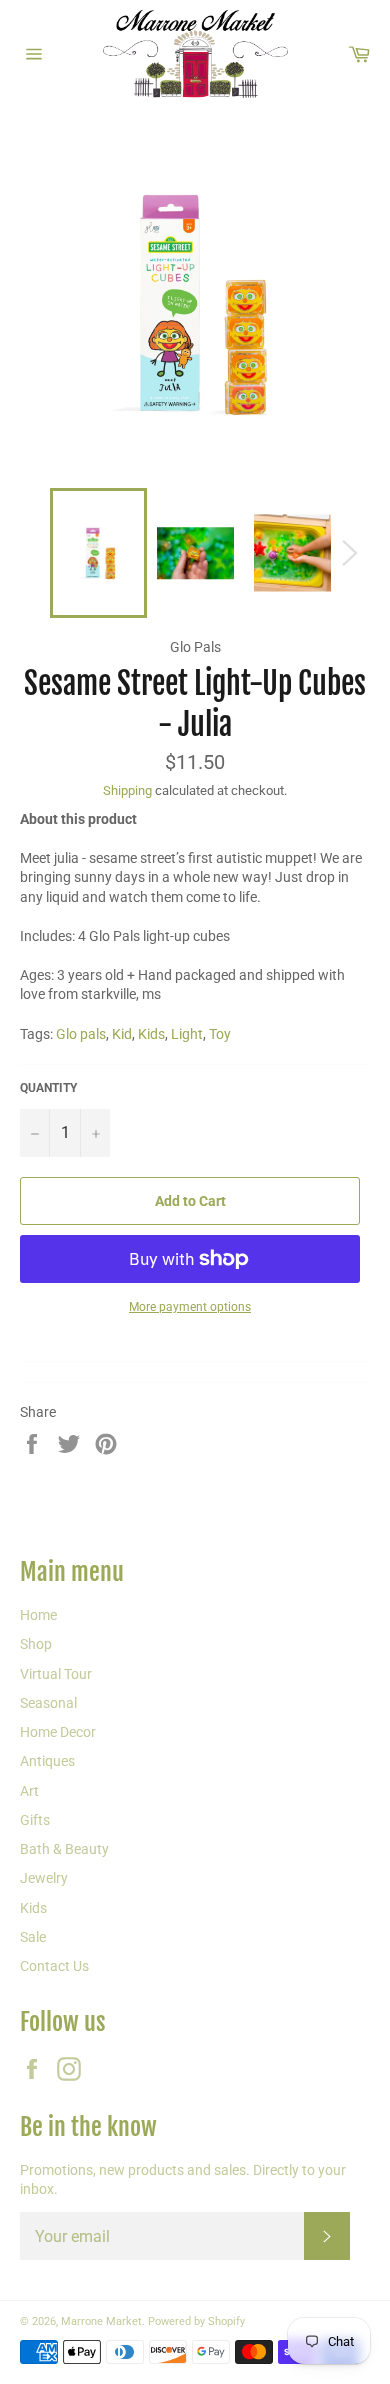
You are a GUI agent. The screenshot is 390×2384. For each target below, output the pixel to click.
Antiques (47, 1761)
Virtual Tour (56, 1674)
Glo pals (81, 1034)
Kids (151, 1034)
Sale (33, 1937)
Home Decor (58, 1732)
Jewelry (44, 1878)
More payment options (190, 1307)
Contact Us (54, 1966)
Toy (220, 1034)
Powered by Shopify (196, 2321)
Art (29, 1791)
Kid (122, 1034)
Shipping (127, 790)
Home (38, 1615)
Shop (36, 1644)
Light (187, 1034)
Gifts (35, 1820)
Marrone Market (101, 2321)
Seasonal (48, 1703)
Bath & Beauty (64, 1849)
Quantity (48, 1088)
